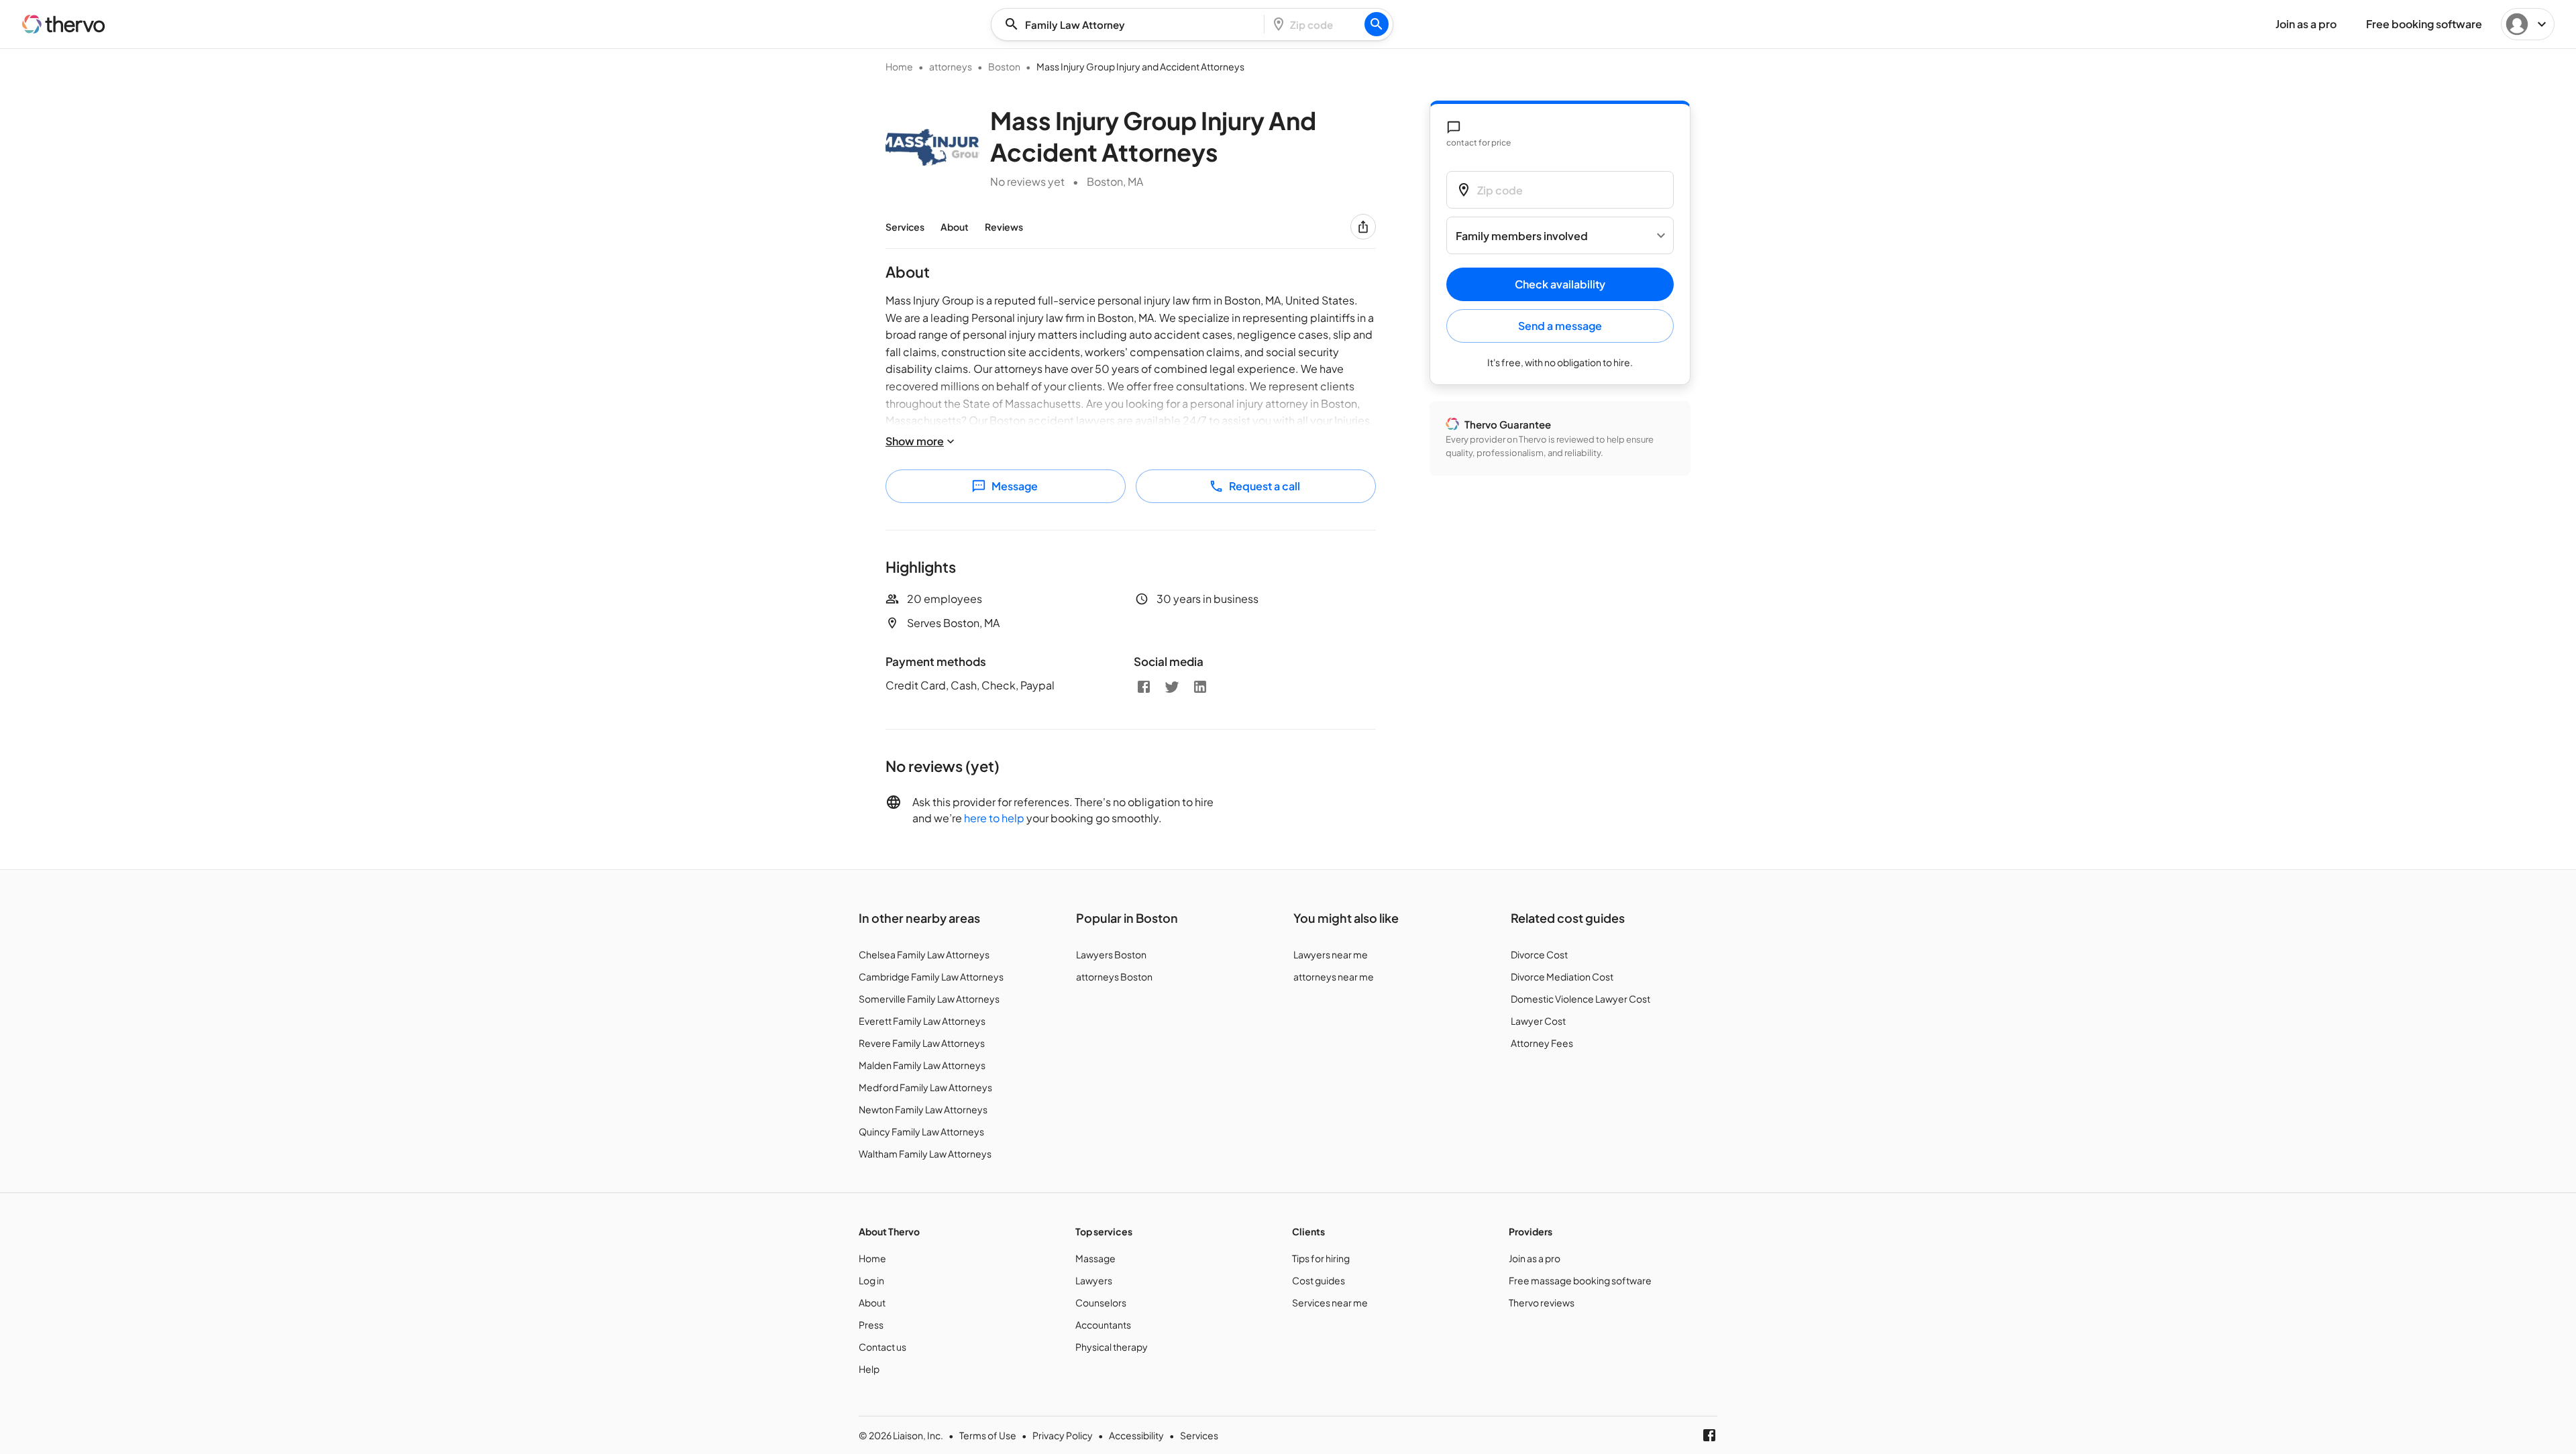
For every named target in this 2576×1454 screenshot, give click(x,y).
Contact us (882, 1347)
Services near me (1330, 1302)
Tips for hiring (1321, 1258)
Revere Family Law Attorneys (922, 1043)
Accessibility (1136, 1435)
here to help (994, 818)
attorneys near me (1334, 976)
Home (899, 66)
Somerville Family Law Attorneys (929, 999)
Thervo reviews (1542, 1302)
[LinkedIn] (1200, 687)
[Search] (1377, 24)
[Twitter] (1172, 687)
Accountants (1103, 1325)
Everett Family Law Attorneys (922, 1021)
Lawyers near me (1331, 954)
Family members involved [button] (1522, 236)
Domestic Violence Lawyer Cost (1580, 999)
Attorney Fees (1542, 1043)
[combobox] (1132, 24)
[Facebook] (1144, 687)
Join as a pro (1535, 1258)
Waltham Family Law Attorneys (925, 1154)
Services (905, 227)
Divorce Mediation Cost (1562, 976)
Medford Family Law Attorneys (925, 1087)
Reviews (1004, 227)
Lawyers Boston (1111, 954)
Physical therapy (1112, 1347)
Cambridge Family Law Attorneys (931, 976)
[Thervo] (64, 24)
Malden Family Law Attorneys (922, 1065)
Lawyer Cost (1538, 1021)
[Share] (1363, 227)
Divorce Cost (1539, 954)
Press (871, 1325)
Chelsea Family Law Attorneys (924, 954)
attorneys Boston (1114, 976)
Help (869, 1369)
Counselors (1101, 1302)
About (955, 227)
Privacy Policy (1063, 1435)
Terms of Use (988, 1435)
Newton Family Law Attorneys (923, 1109)
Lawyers (1094, 1280)
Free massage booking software (1580, 1280)
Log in (871, 1280)
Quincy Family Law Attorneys (921, 1131)
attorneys (951, 66)
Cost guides (1319, 1280)
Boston (1004, 66)
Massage (1095, 1258)
